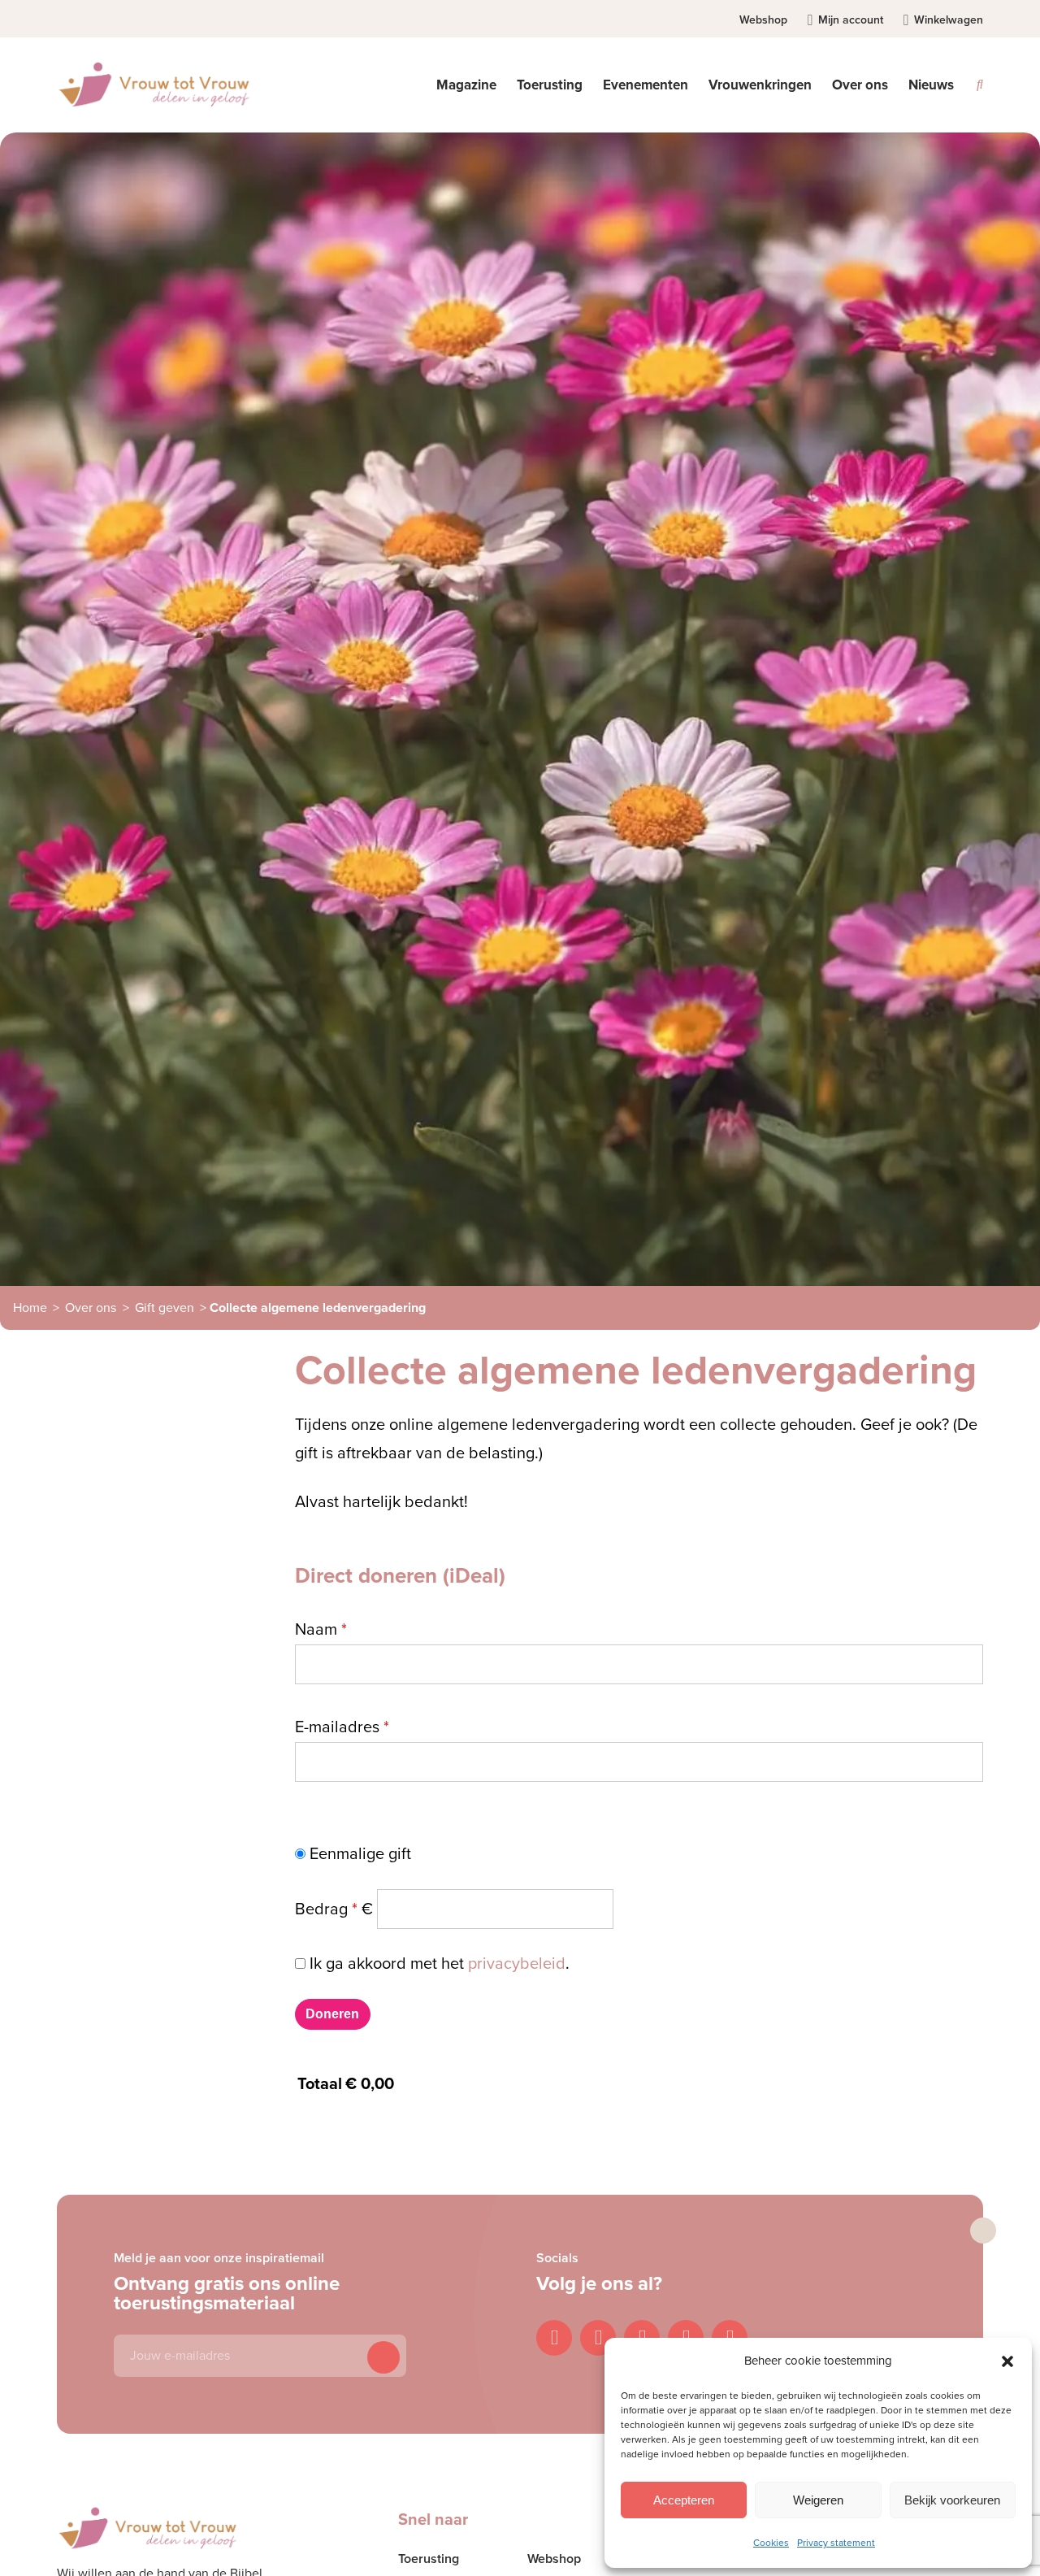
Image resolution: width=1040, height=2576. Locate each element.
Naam (321, 1630)
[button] (1007, 2361)
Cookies (771, 2543)
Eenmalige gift (358, 1854)
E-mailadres (342, 1727)
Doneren (332, 2014)
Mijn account (851, 20)
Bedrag (334, 1909)
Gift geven (165, 1308)
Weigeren (818, 2500)
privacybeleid (517, 1964)
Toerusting (429, 2559)
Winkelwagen (949, 20)
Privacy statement (836, 2543)
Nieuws (931, 85)
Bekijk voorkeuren (952, 2500)
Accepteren (684, 2500)
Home (30, 1308)
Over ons (91, 1308)
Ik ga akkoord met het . (440, 1964)
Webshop (763, 20)
